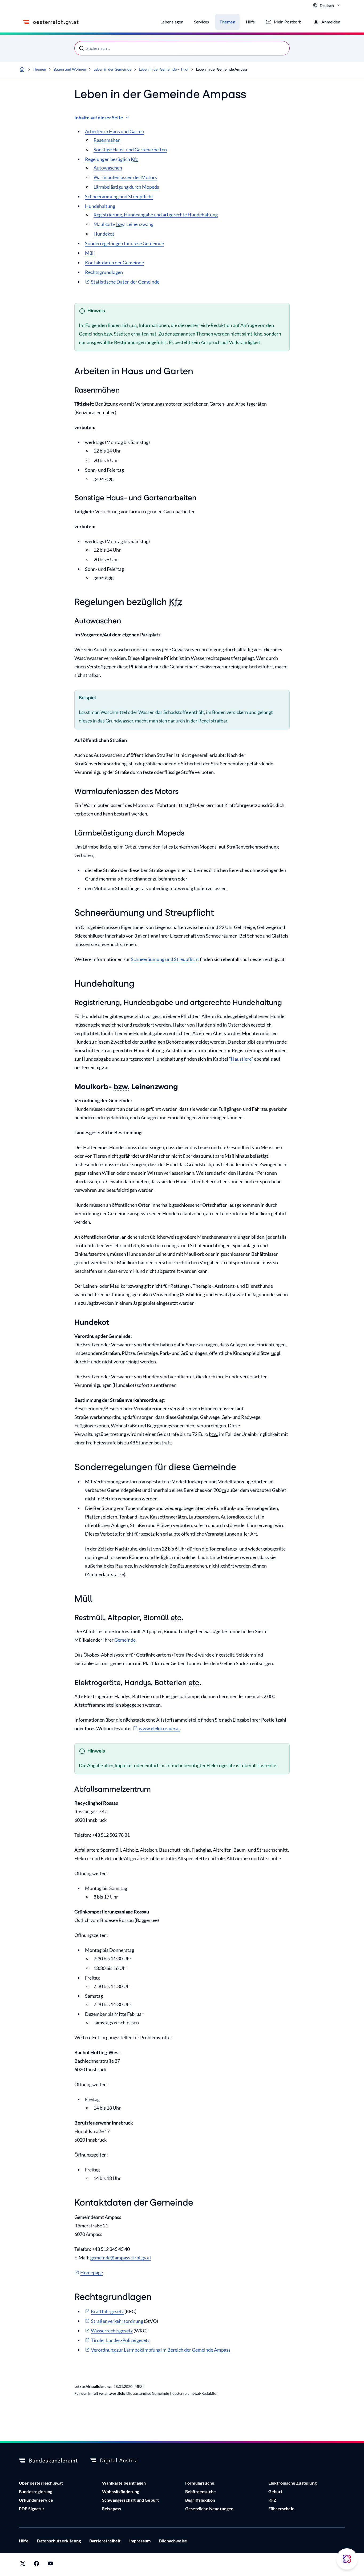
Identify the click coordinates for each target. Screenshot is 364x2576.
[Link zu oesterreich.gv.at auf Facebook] (37, 2565)
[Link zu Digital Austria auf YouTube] (50, 2565)
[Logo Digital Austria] (120, 2461)
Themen (39, 69)
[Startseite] (22, 69)
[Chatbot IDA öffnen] (347, 2559)
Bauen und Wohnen (70, 69)
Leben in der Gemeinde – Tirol (164, 69)
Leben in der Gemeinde (112, 69)
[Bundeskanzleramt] (48, 2461)
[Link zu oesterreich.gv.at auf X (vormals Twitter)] (23, 2565)
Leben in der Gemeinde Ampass (222, 69)
